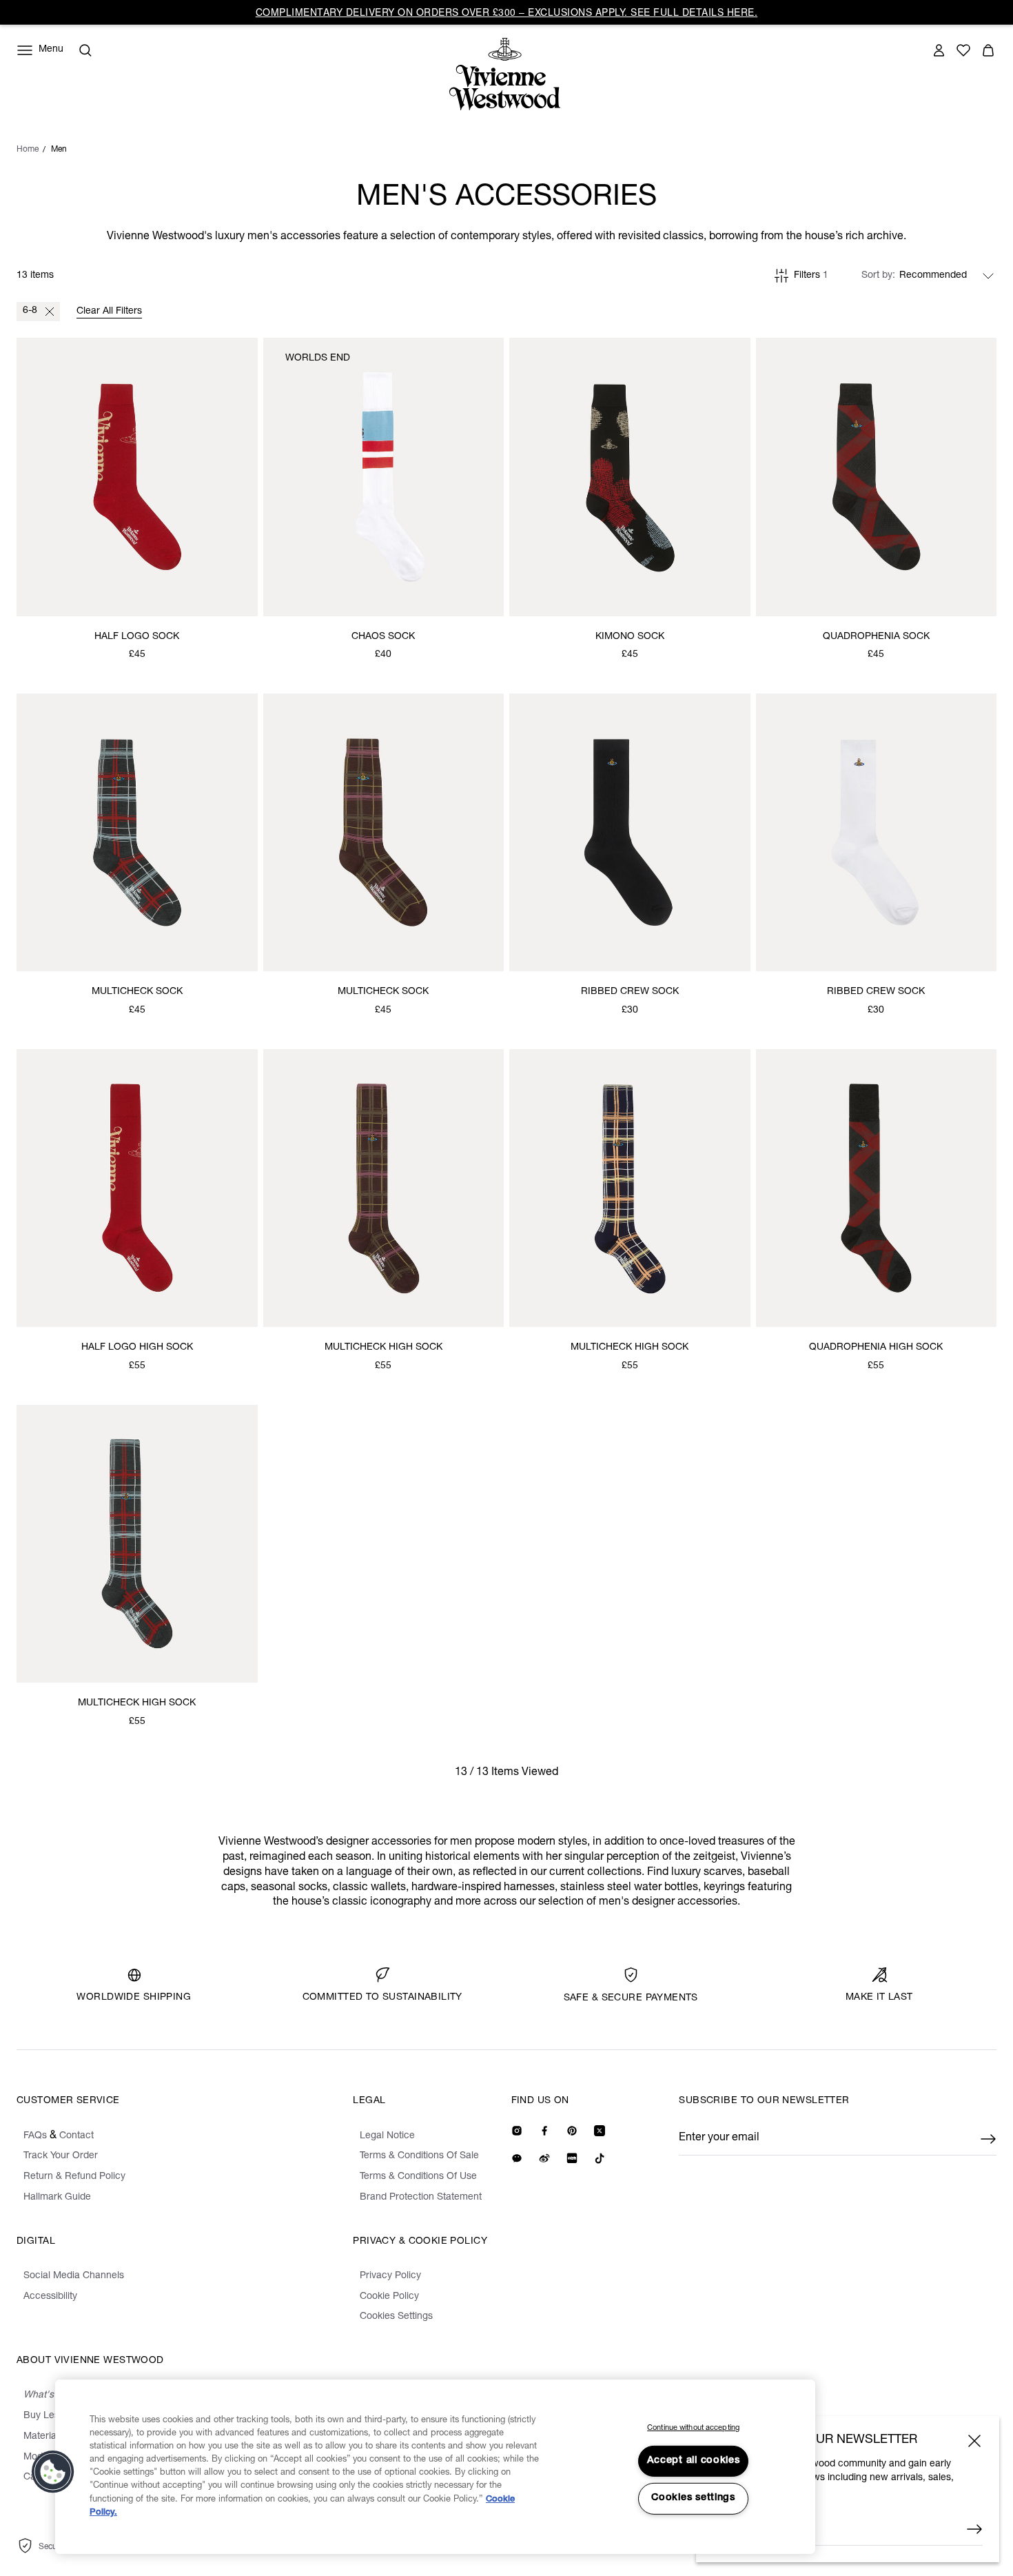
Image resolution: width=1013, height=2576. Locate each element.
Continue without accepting (693, 2428)
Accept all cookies (694, 2461)
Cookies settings (693, 2498)
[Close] (974, 2441)
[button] (53, 2472)
